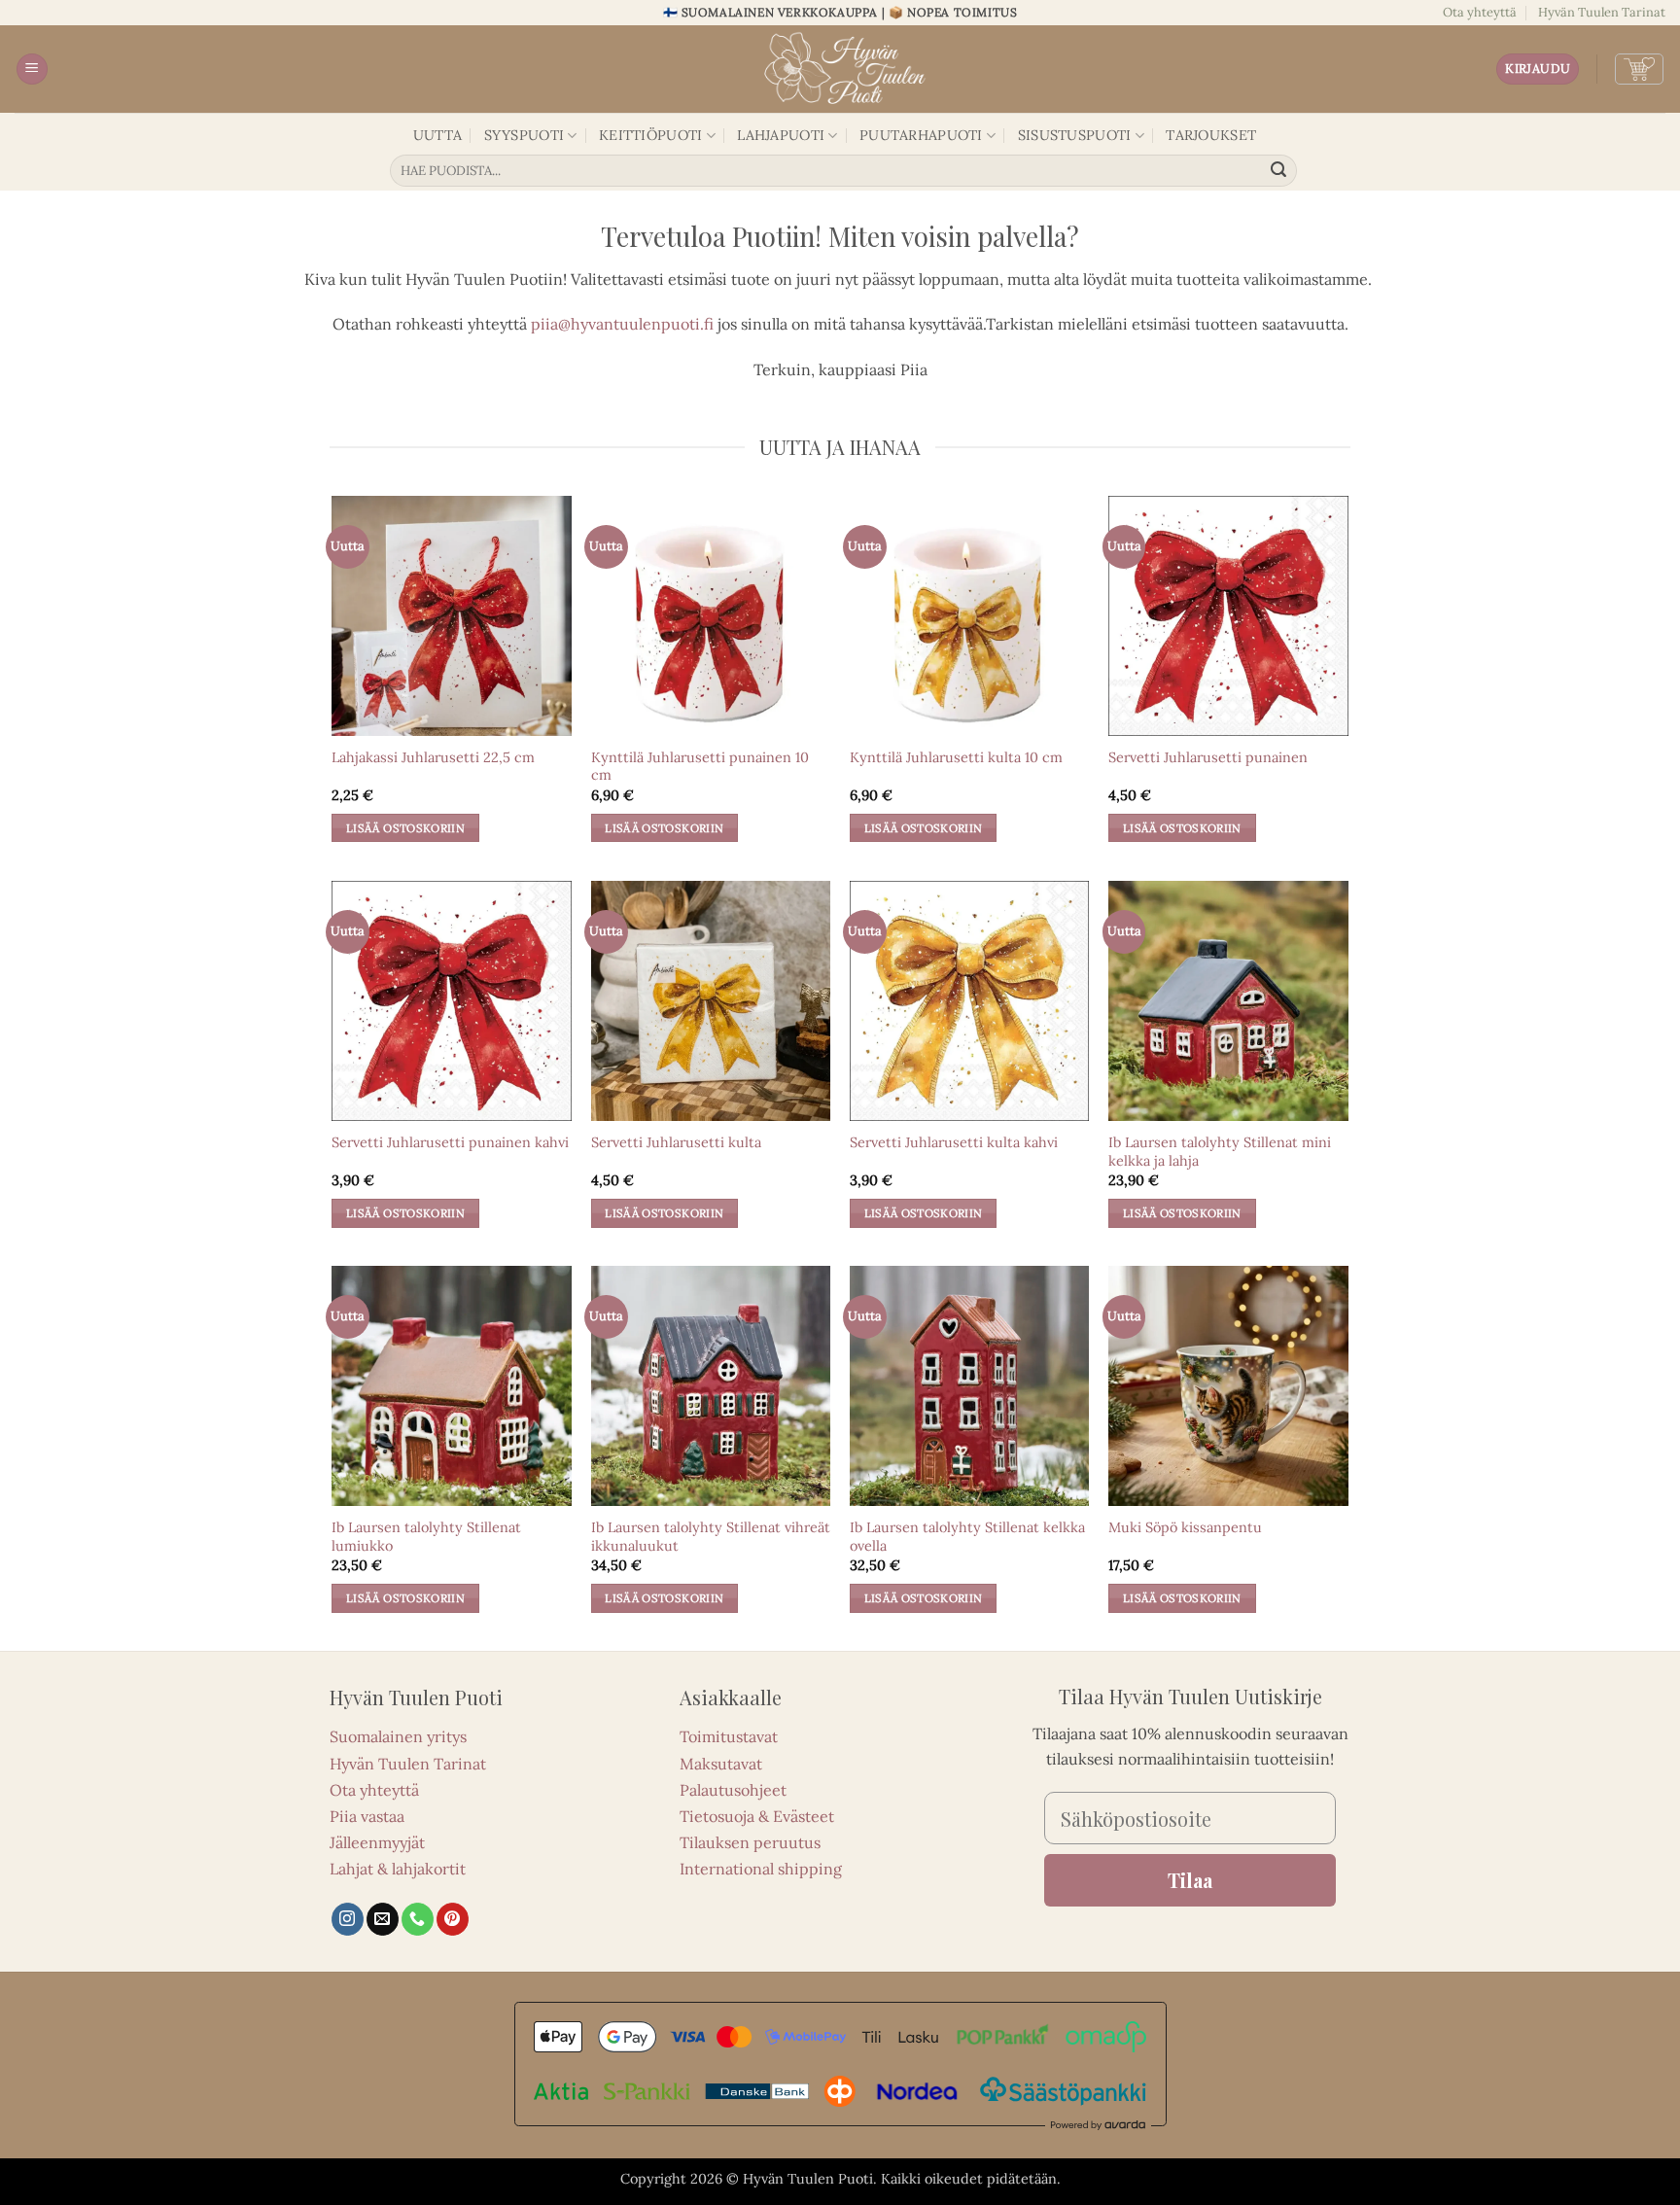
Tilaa (1190, 1880)
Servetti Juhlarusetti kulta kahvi (954, 1142)
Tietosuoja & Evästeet (757, 1816)
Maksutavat (721, 1764)
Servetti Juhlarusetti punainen (1208, 757)
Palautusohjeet (733, 1790)
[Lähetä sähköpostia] (383, 1919)
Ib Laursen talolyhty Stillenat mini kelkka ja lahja (1220, 1152)
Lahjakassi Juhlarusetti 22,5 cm (433, 757)
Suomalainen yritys (398, 1736)
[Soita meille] (418, 1919)
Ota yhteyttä (1480, 12)
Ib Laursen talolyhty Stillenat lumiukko (426, 1537)
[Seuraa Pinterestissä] (453, 1919)
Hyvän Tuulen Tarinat (1602, 12)
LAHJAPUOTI (781, 135)
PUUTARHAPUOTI (921, 135)
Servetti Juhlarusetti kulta (676, 1142)
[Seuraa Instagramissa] (348, 1919)
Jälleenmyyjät (377, 1842)
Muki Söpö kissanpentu (1185, 1527)
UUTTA (437, 135)
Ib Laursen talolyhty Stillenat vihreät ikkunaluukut (711, 1537)
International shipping (761, 1869)
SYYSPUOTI (525, 135)
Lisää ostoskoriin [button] (405, 828)
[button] (32, 70)
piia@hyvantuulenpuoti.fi (622, 324)
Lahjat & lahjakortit (398, 1869)
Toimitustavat (729, 1736)
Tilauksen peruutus (750, 1842)
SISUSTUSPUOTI (1075, 135)
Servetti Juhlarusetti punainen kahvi (450, 1142)
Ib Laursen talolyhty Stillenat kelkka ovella (967, 1537)
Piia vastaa (367, 1816)
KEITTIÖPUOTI (650, 135)
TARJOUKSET (1211, 135)
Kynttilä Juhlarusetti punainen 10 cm (700, 767)
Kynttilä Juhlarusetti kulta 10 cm (956, 757)
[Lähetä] (1279, 171)
